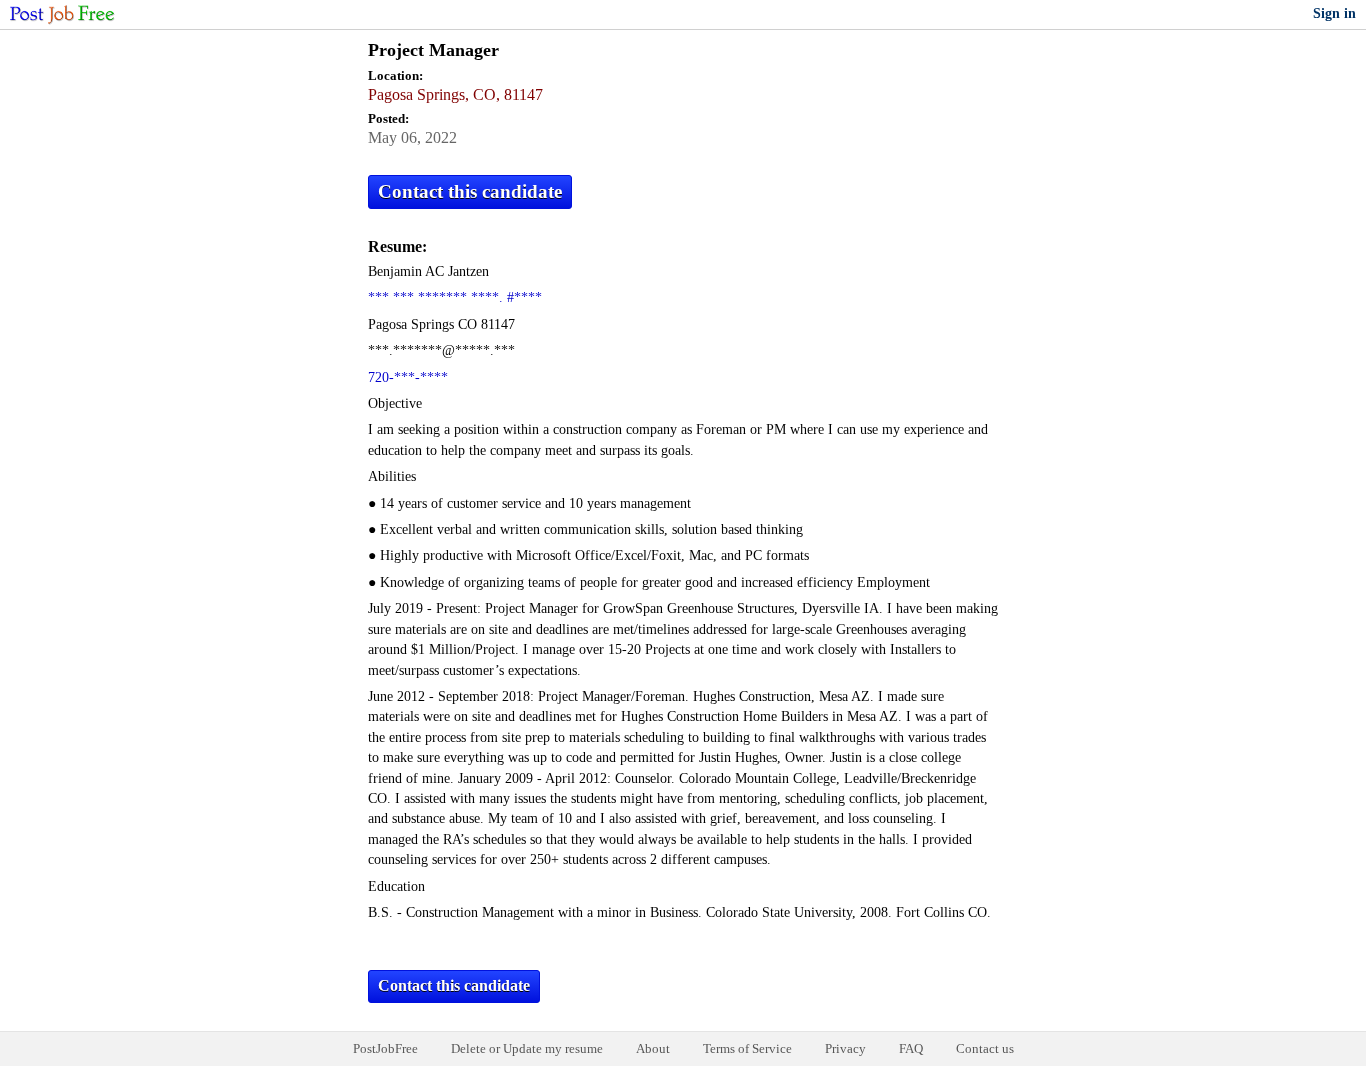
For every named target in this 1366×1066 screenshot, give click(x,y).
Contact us (985, 1048)
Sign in (1334, 13)
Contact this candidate (470, 191)
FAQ (911, 1048)
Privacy (845, 1048)
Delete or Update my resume (527, 1048)
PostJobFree (385, 1048)
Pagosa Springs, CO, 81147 (455, 94)
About (653, 1048)
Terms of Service (747, 1048)
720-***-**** (408, 377)
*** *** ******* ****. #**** (455, 297)
